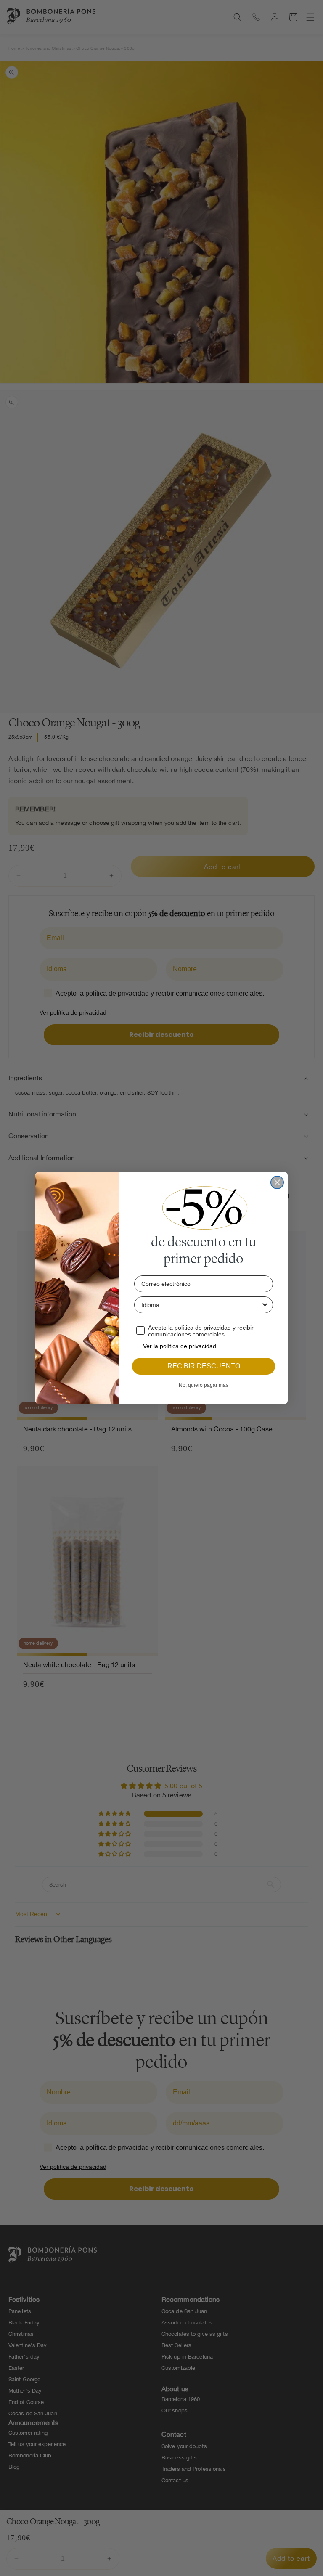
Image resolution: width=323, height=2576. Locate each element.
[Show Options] (265, 1305)
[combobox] (201, 1305)
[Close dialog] (277, 1182)
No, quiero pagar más (204, 1385)
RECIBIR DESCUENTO (204, 1366)
